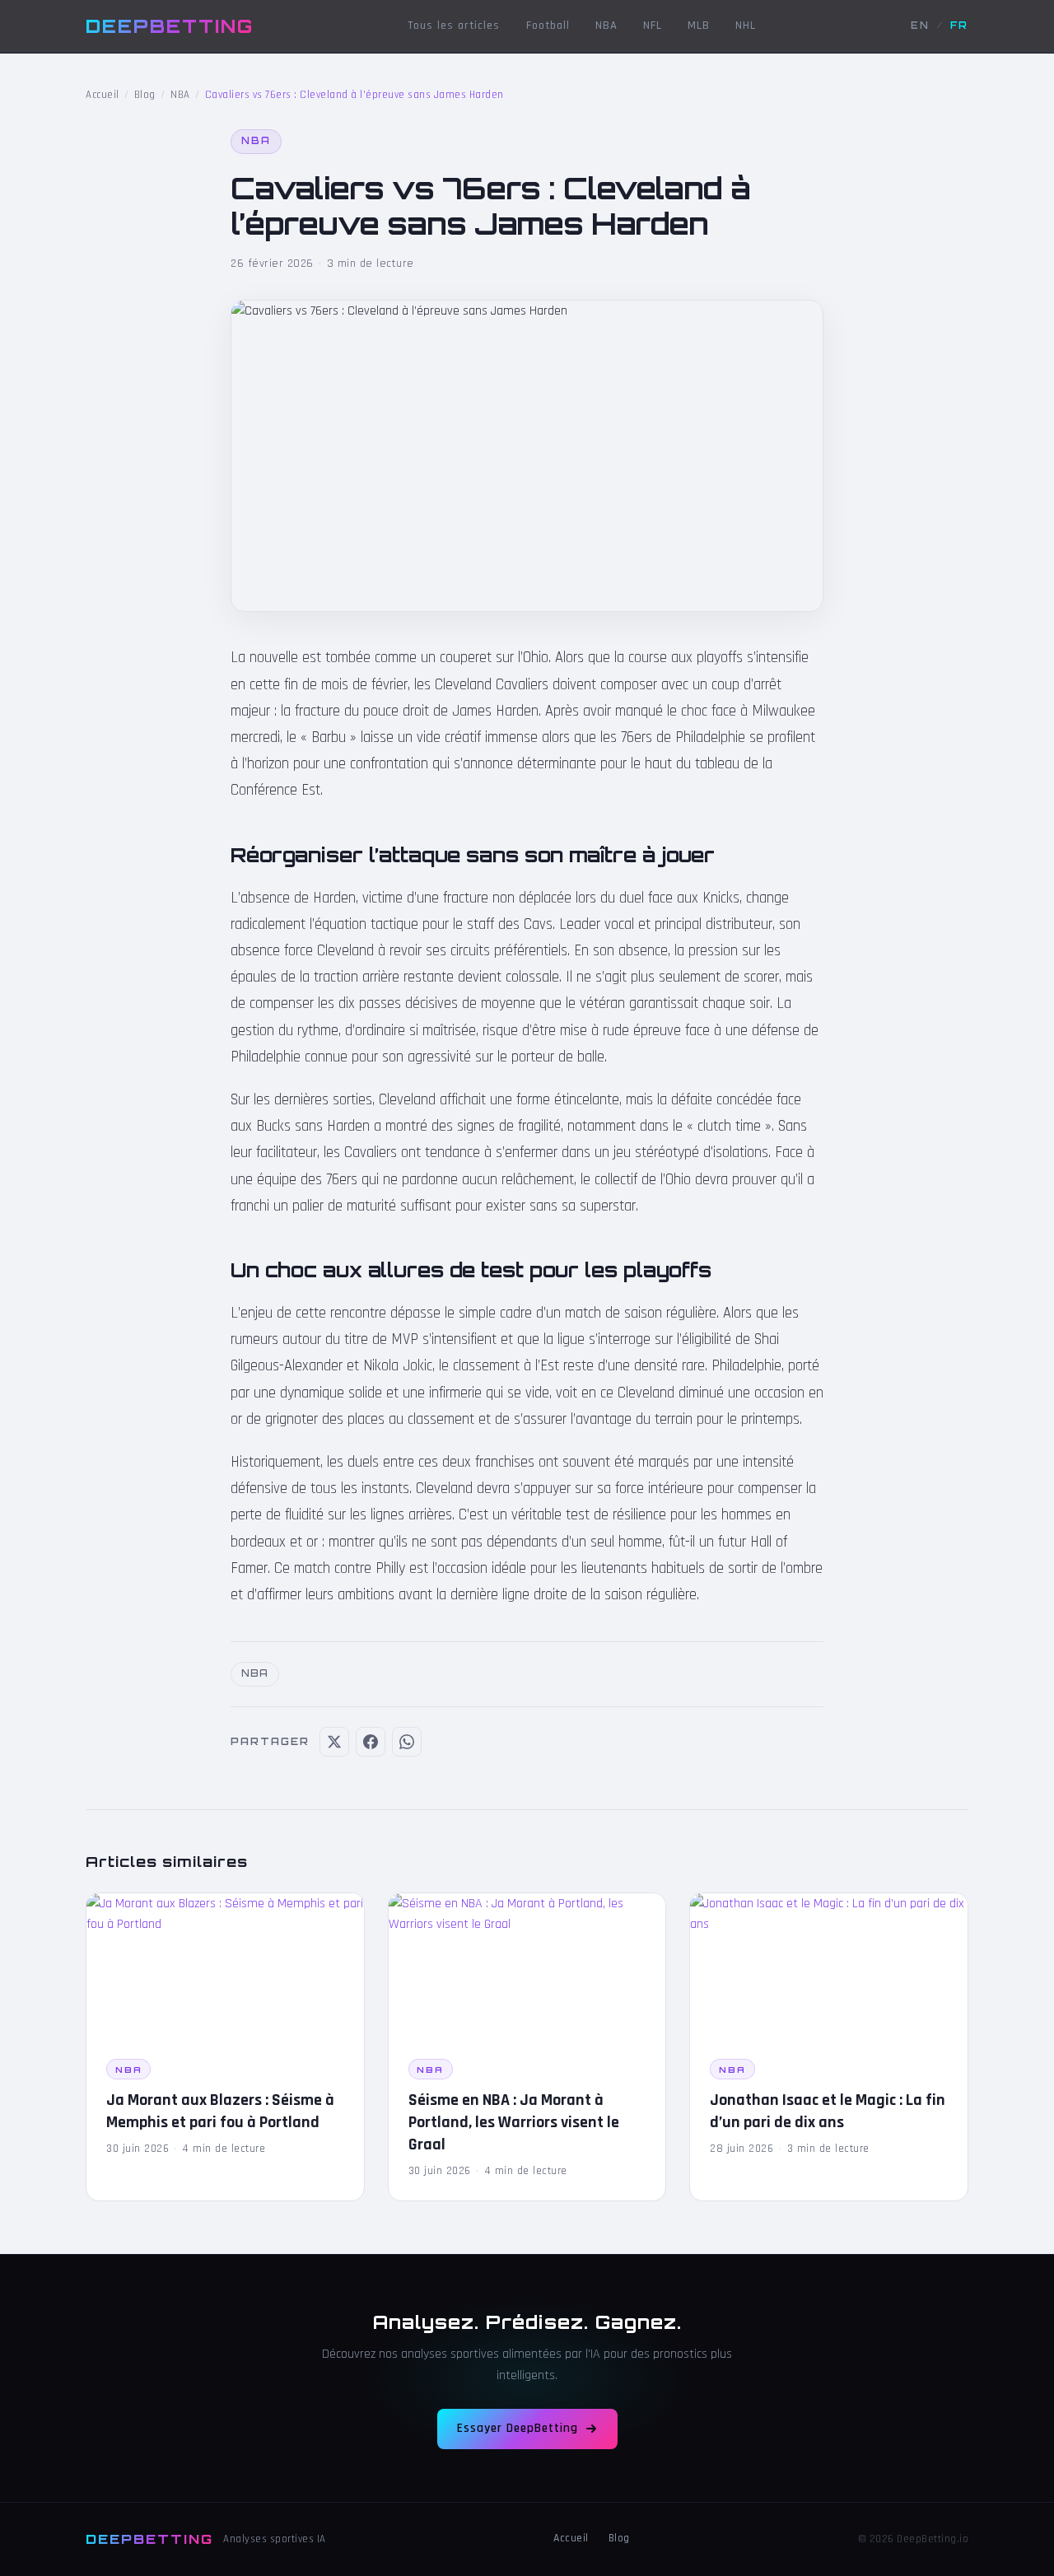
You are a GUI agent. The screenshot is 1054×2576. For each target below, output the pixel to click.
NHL (746, 26)
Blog (145, 95)
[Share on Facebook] (371, 1742)
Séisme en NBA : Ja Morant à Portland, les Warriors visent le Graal (514, 2122)
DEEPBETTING (170, 26)
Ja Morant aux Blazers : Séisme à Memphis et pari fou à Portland (220, 2111)
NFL (653, 26)
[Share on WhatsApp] (407, 1742)
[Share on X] (334, 1742)
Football (548, 26)
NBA (606, 26)
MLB (699, 26)
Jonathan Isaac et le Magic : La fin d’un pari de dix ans (828, 2111)
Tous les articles (454, 26)
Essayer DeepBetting (518, 2428)
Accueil (103, 95)
